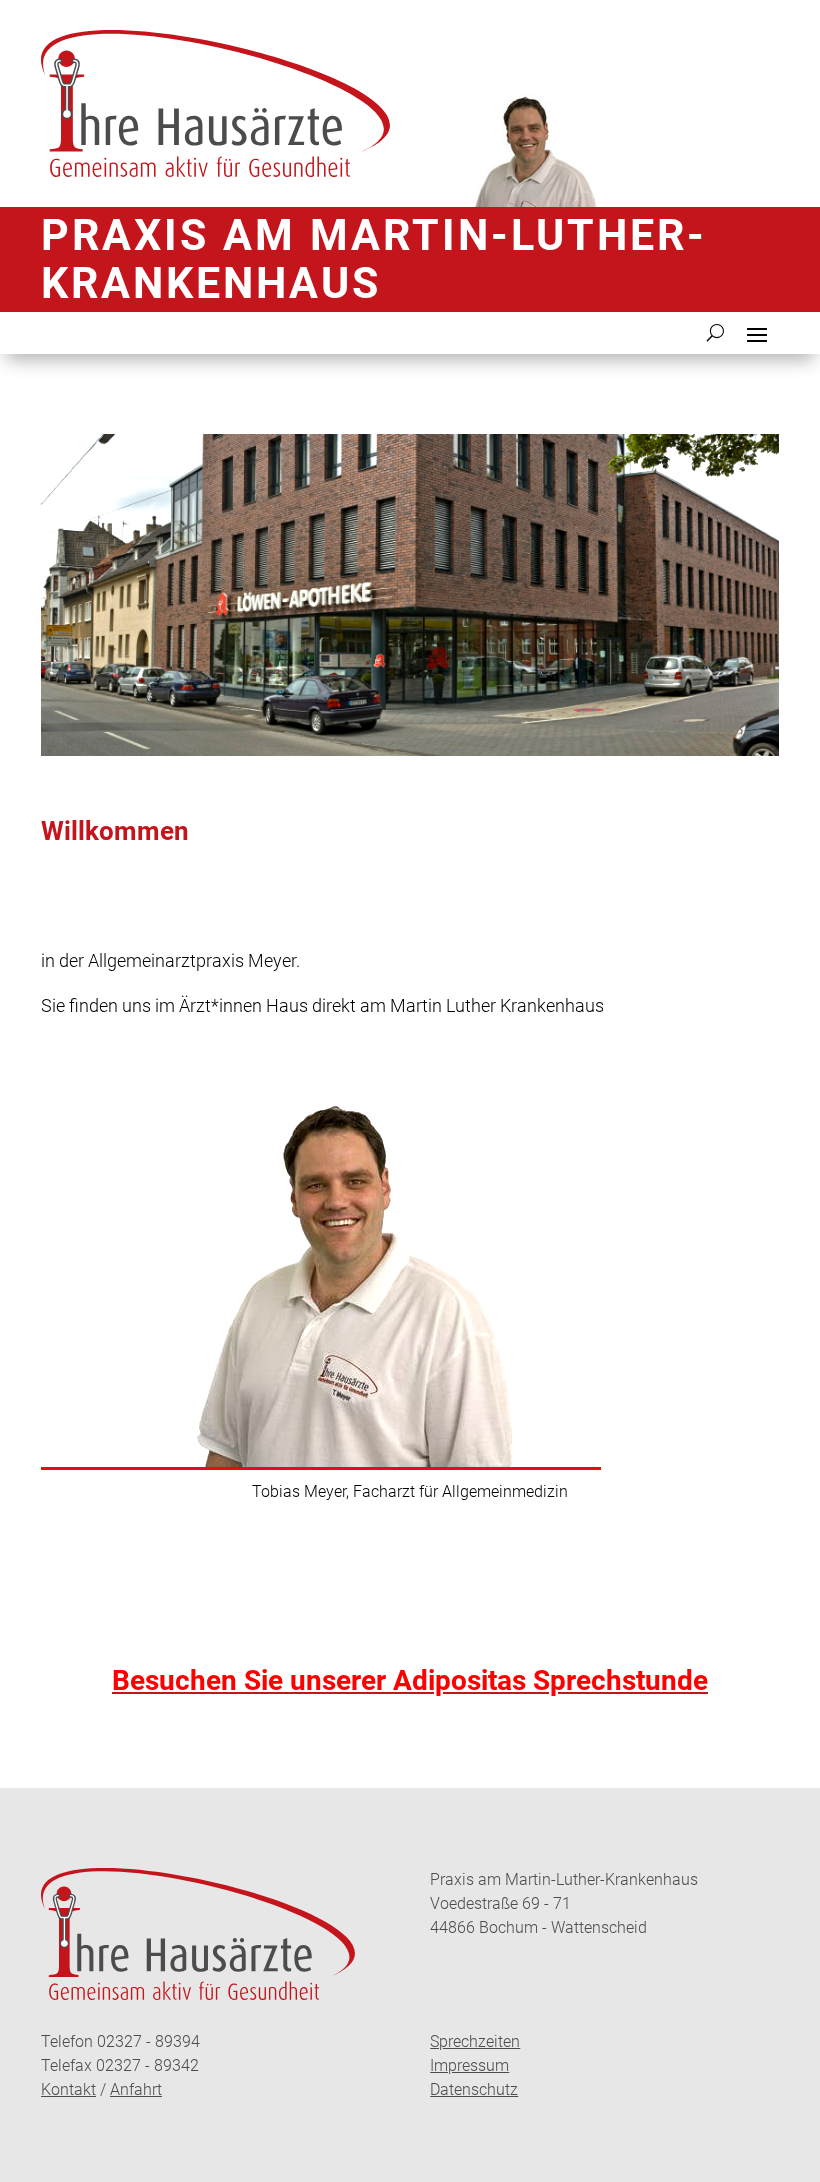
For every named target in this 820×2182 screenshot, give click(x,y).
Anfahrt (136, 2089)
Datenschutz (474, 2089)
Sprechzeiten (475, 2041)
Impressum (469, 2065)
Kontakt (68, 2089)
